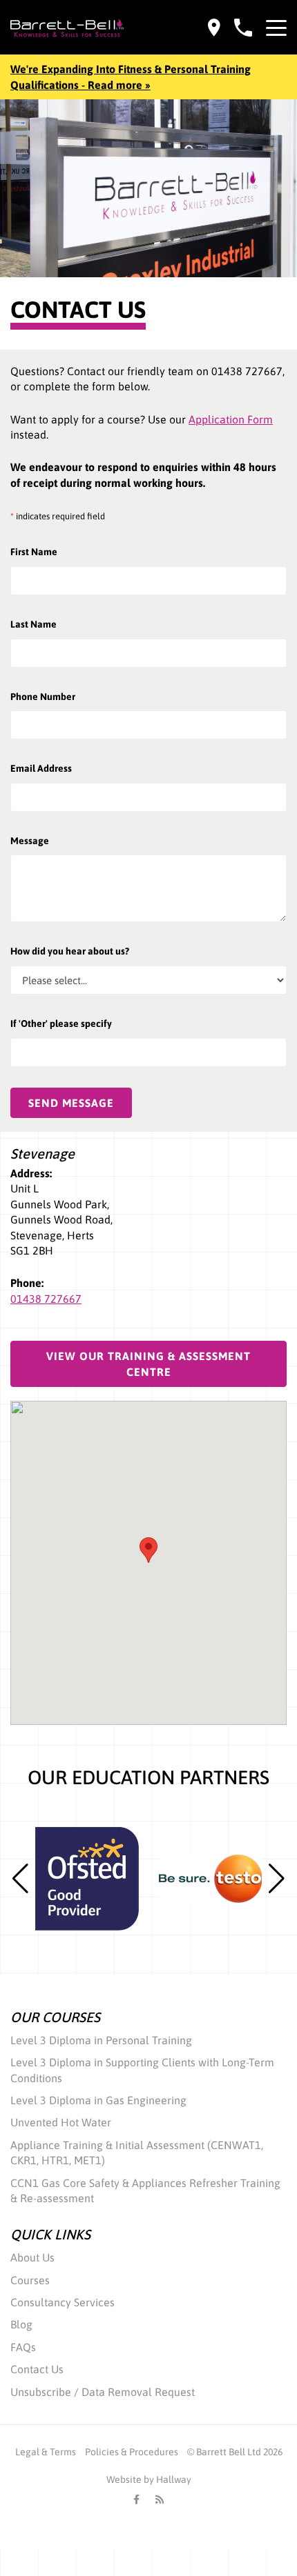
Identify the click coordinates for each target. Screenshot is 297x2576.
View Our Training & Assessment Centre (148, 1364)
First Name (34, 552)
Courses (30, 2280)
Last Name (33, 624)
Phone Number (43, 697)
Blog (21, 2324)
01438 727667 (46, 1299)
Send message (71, 1103)
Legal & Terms (46, 2452)
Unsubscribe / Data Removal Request (103, 2392)
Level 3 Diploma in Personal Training (101, 2040)
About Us (32, 2257)
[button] (277, 1879)
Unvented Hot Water (61, 2122)
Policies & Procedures (132, 2452)
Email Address (41, 768)
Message (30, 841)
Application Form (231, 419)
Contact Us (37, 2369)
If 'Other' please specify (61, 1024)
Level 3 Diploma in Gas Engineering (98, 2100)
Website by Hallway (149, 2479)
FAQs (23, 2347)
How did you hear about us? (70, 951)
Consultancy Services (63, 2302)
